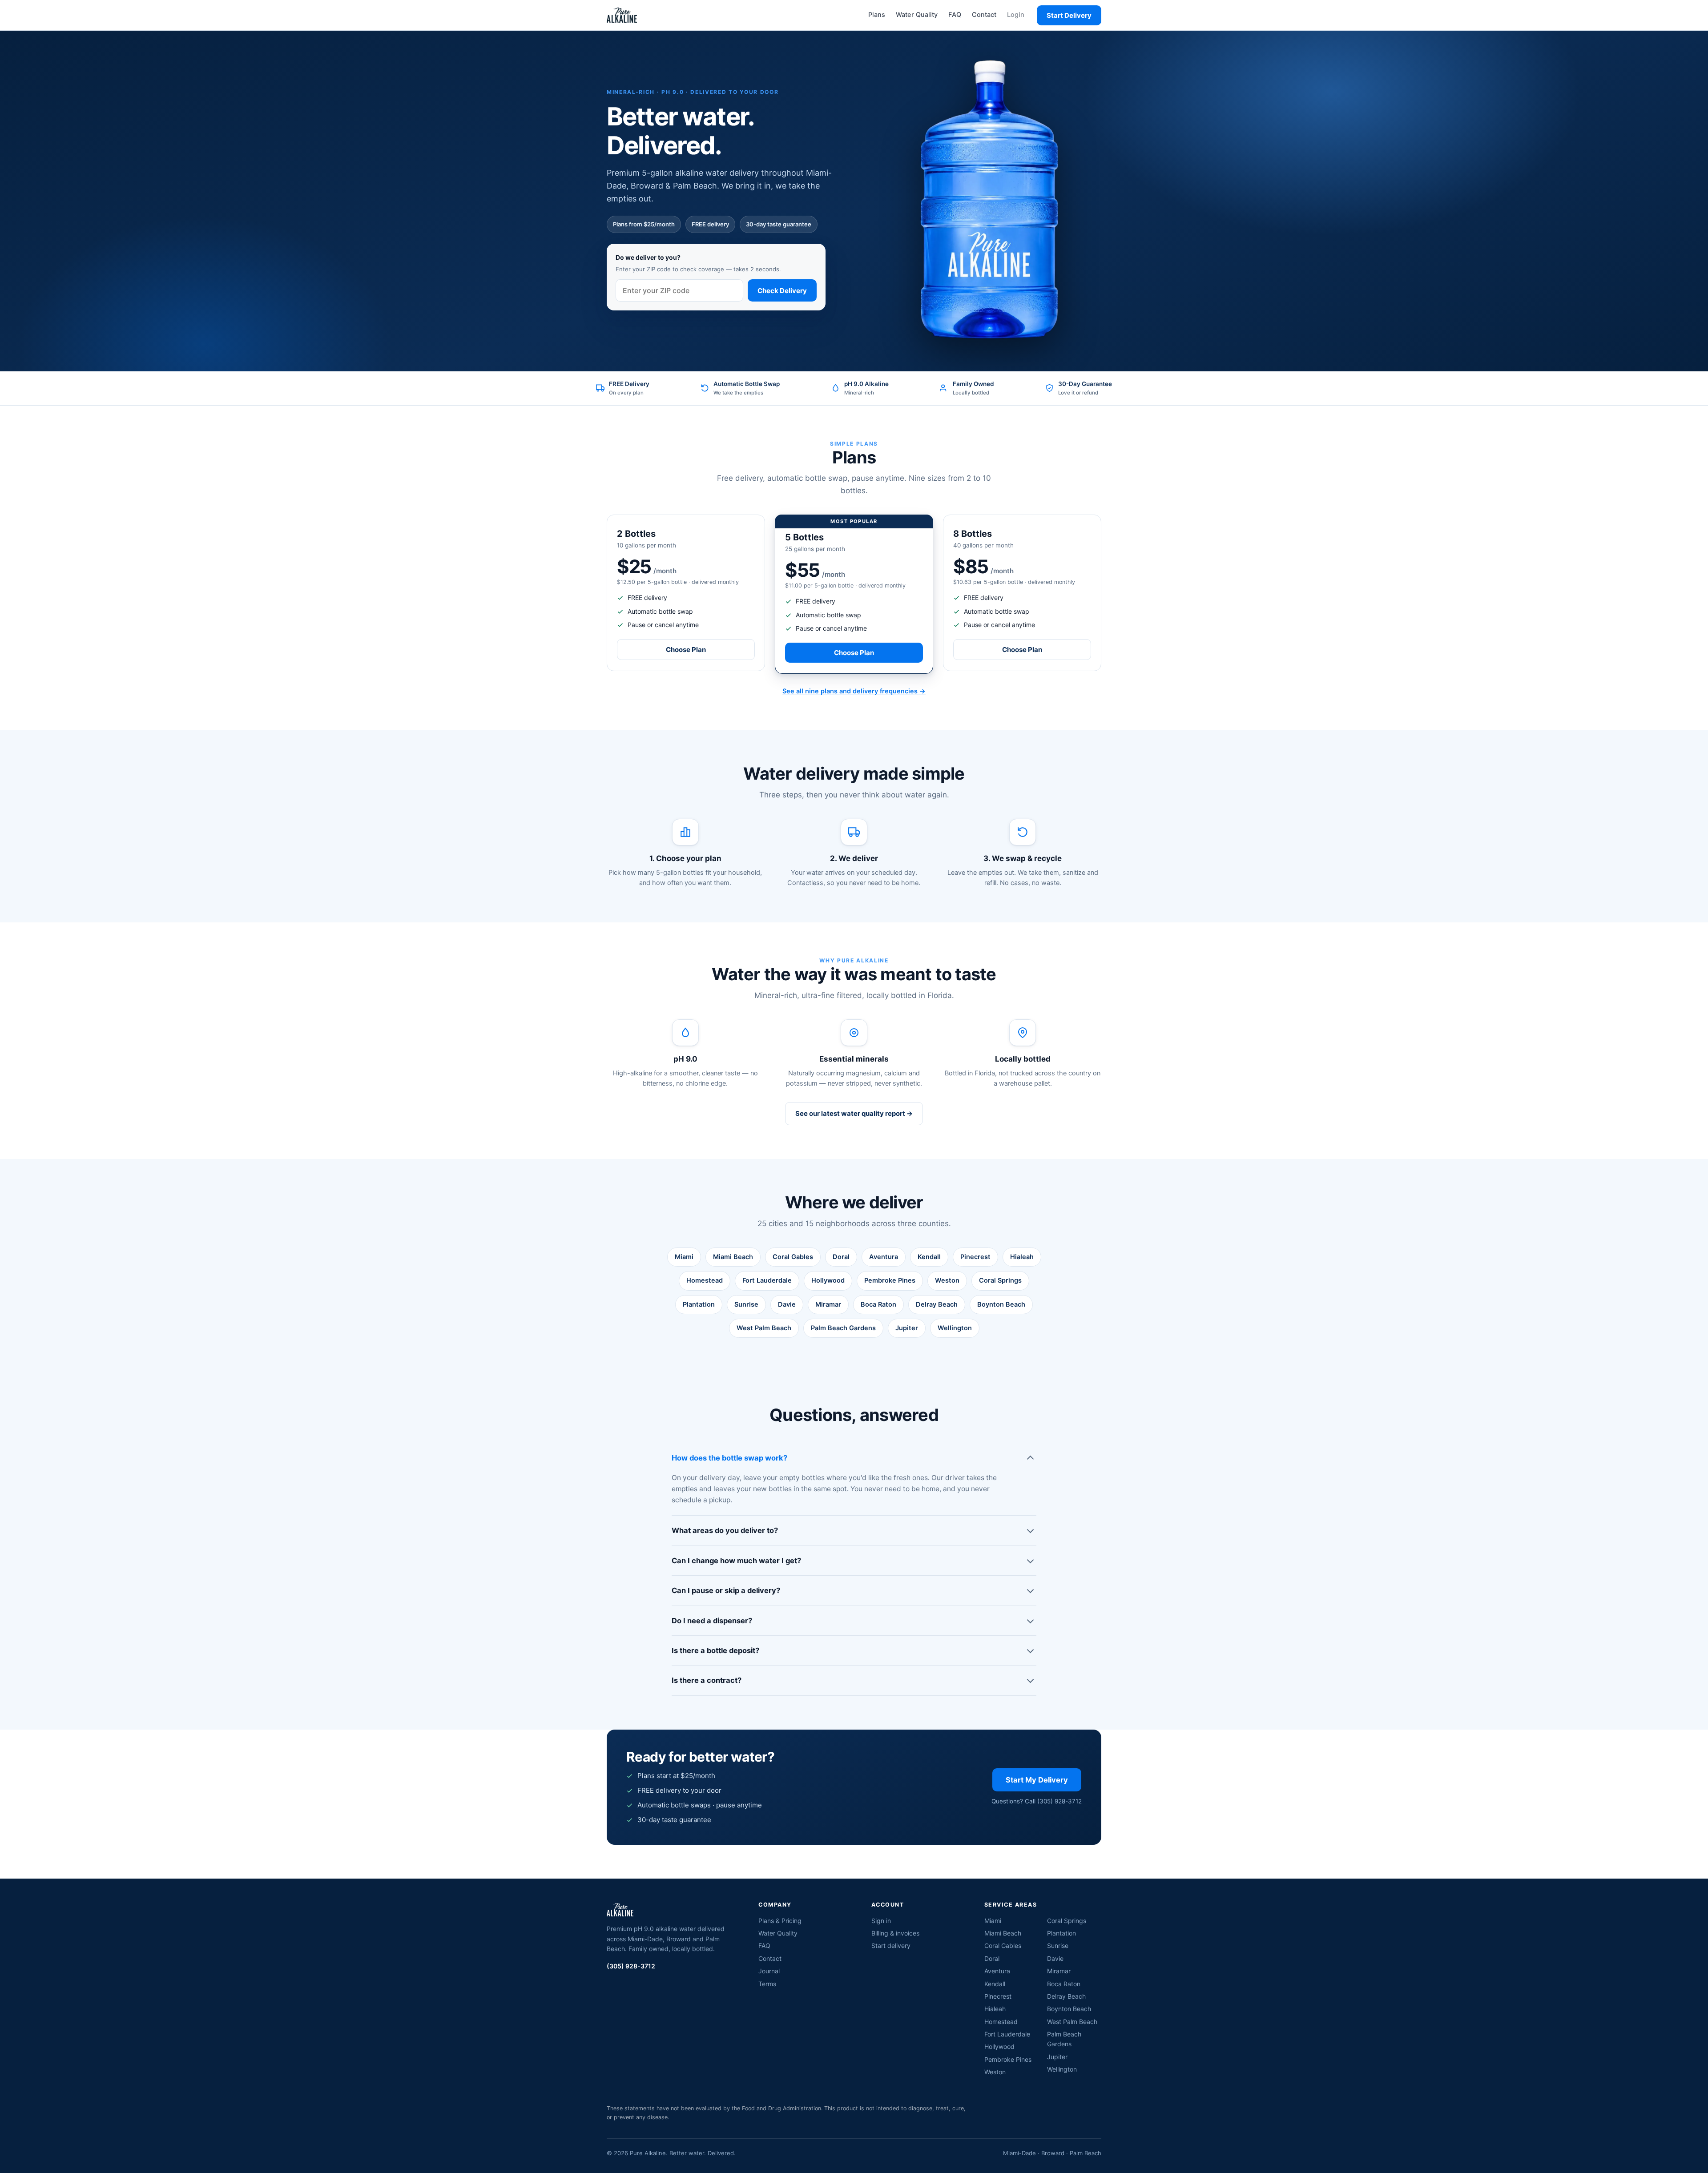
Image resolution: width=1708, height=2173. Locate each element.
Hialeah (1022, 1257)
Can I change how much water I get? (736, 1561)
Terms (767, 1984)
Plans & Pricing (780, 1921)
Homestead (705, 1280)
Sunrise (746, 1304)
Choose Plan (686, 650)
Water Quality (917, 15)
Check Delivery (782, 291)
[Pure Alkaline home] (622, 15)
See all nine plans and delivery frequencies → (854, 691)
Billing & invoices (895, 1933)
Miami (684, 1257)
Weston (947, 1280)
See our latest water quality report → (854, 1113)
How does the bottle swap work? (729, 1458)
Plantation (699, 1304)
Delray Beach (937, 1304)
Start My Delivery (1037, 1780)
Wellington (955, 1328)
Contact (984, 15)
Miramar (828, 1304)
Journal (769, 1971)
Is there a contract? (707, 1680)
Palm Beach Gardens (843, 1328)
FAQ (955, 15)
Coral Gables (793, 1257)
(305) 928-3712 (631, 1966)
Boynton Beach (1001, 1304)
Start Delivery (1069, 15)
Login (1016, 15)
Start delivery (891, 1946)
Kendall (929, 1257)
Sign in (881, 1921)
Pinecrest (975, 1257)
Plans (877, 15)
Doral (841, 1257)
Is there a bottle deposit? (715, 1650)
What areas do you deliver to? (725, 1530)
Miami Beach (733, 1257)
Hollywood (828, 1280)
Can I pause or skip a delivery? (726, 1590)
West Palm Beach (764, 1328)
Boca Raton (878, 1304)
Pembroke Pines (890, 1280)
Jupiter (907, 1328)
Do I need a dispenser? (712, 1621)
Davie (787, 1304)
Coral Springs (1000, 1280)
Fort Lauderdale (767, 1280)
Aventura (884, 1257)
